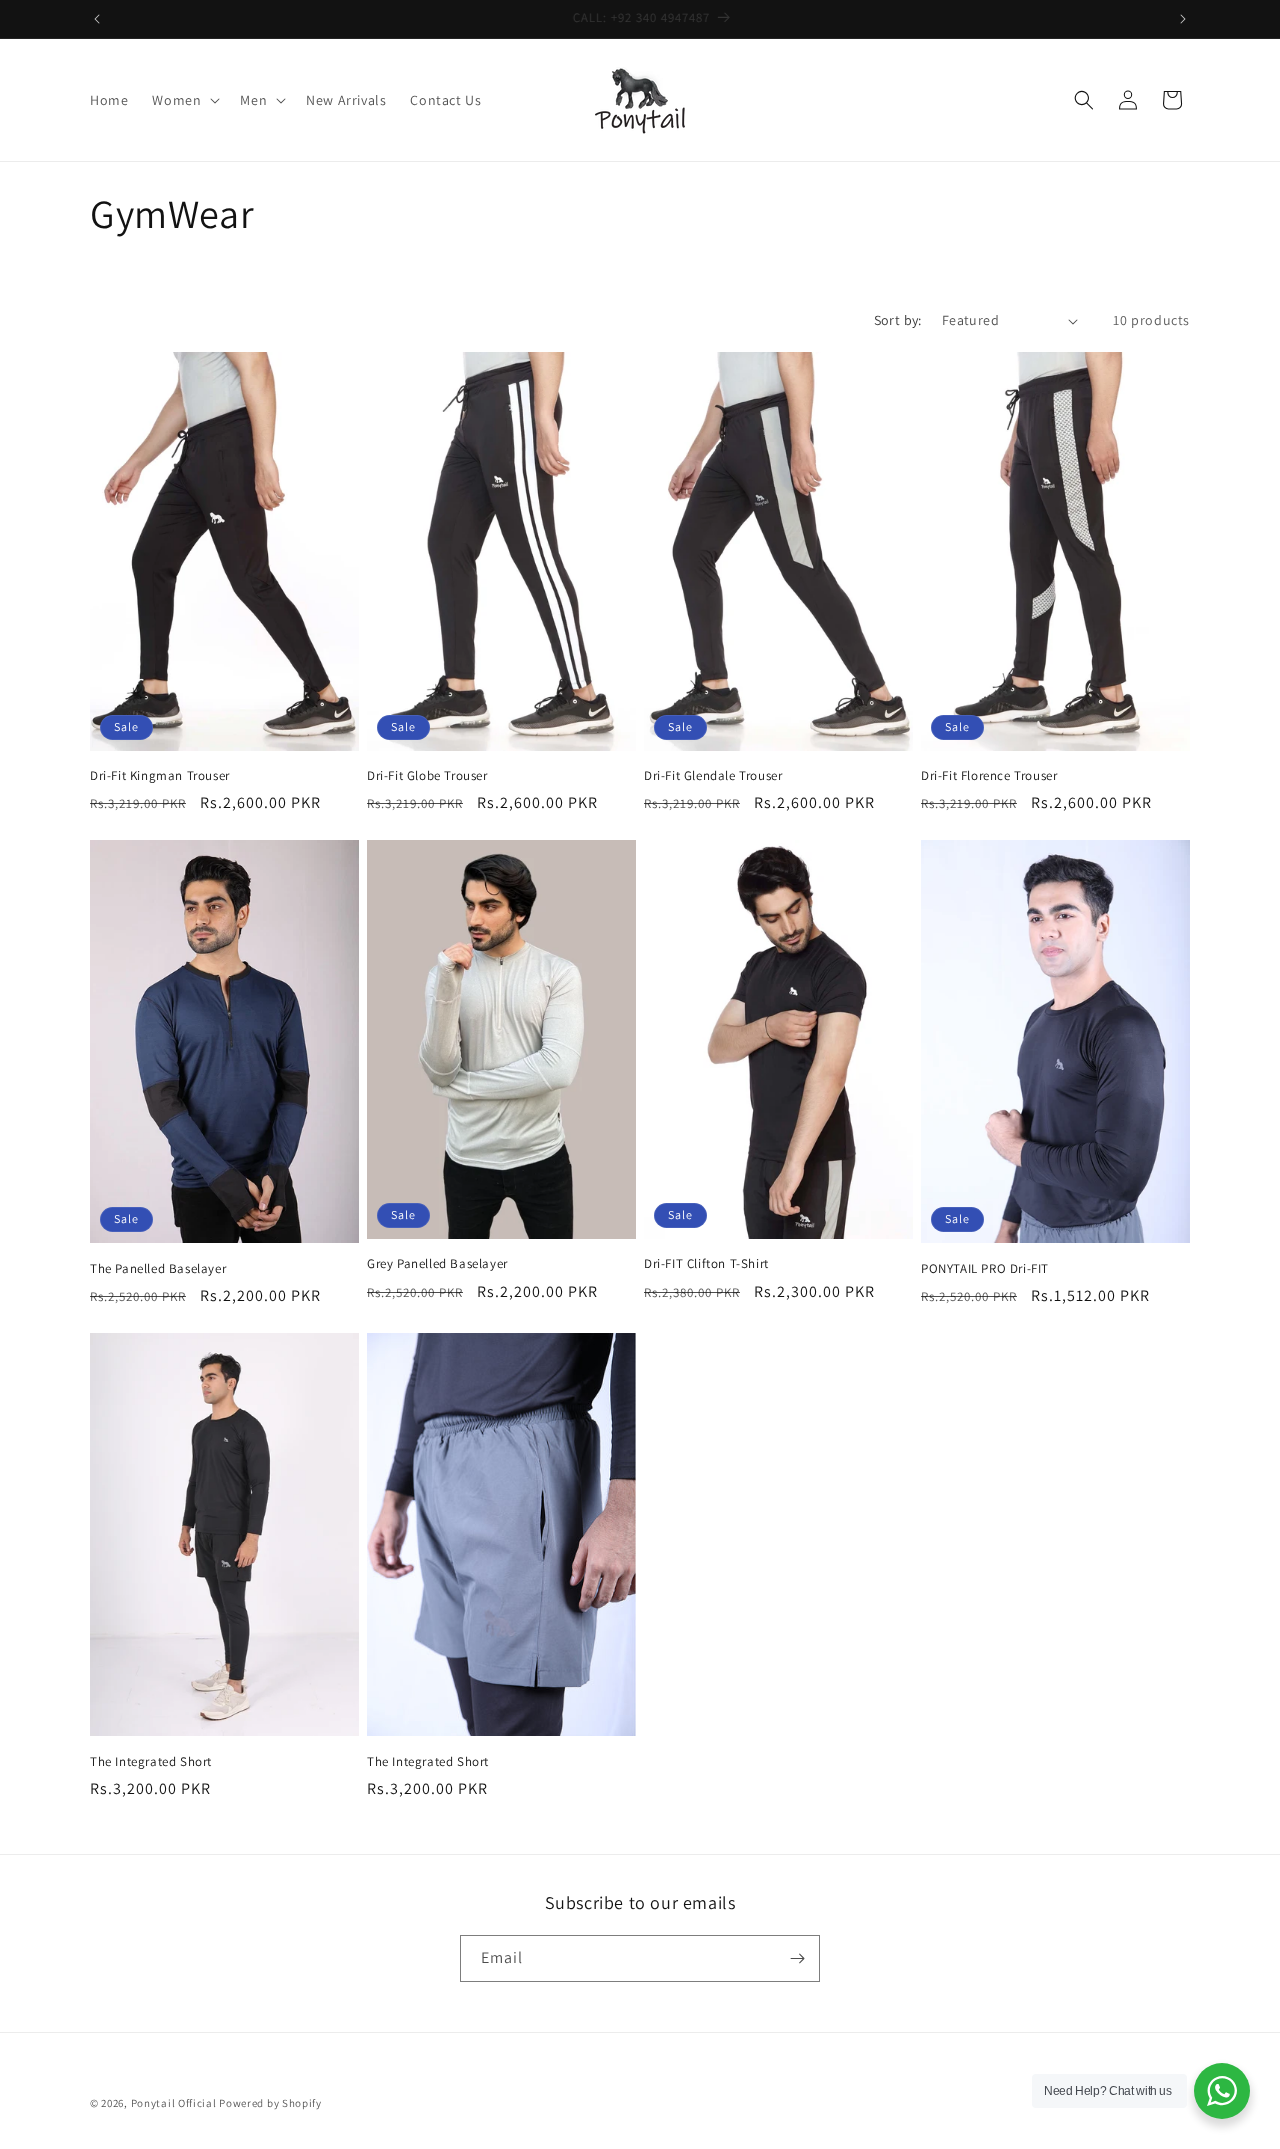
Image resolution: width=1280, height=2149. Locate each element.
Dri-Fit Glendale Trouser (713, 776)
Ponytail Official (174, 2103)
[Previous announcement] (97, 19)
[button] (184, 100)
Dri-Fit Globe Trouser (427, 776)
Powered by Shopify (270, 2103)
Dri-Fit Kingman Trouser (160, 776)
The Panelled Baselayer (158, 1269)
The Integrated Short (151, 1762)
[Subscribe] (797, 1958)
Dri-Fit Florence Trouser (989, 776)
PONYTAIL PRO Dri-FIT (985, 1269)
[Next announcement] (1183, 19)
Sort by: (898, 320)
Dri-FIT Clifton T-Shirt (706, 1264)
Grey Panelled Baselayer (437, 1264)
